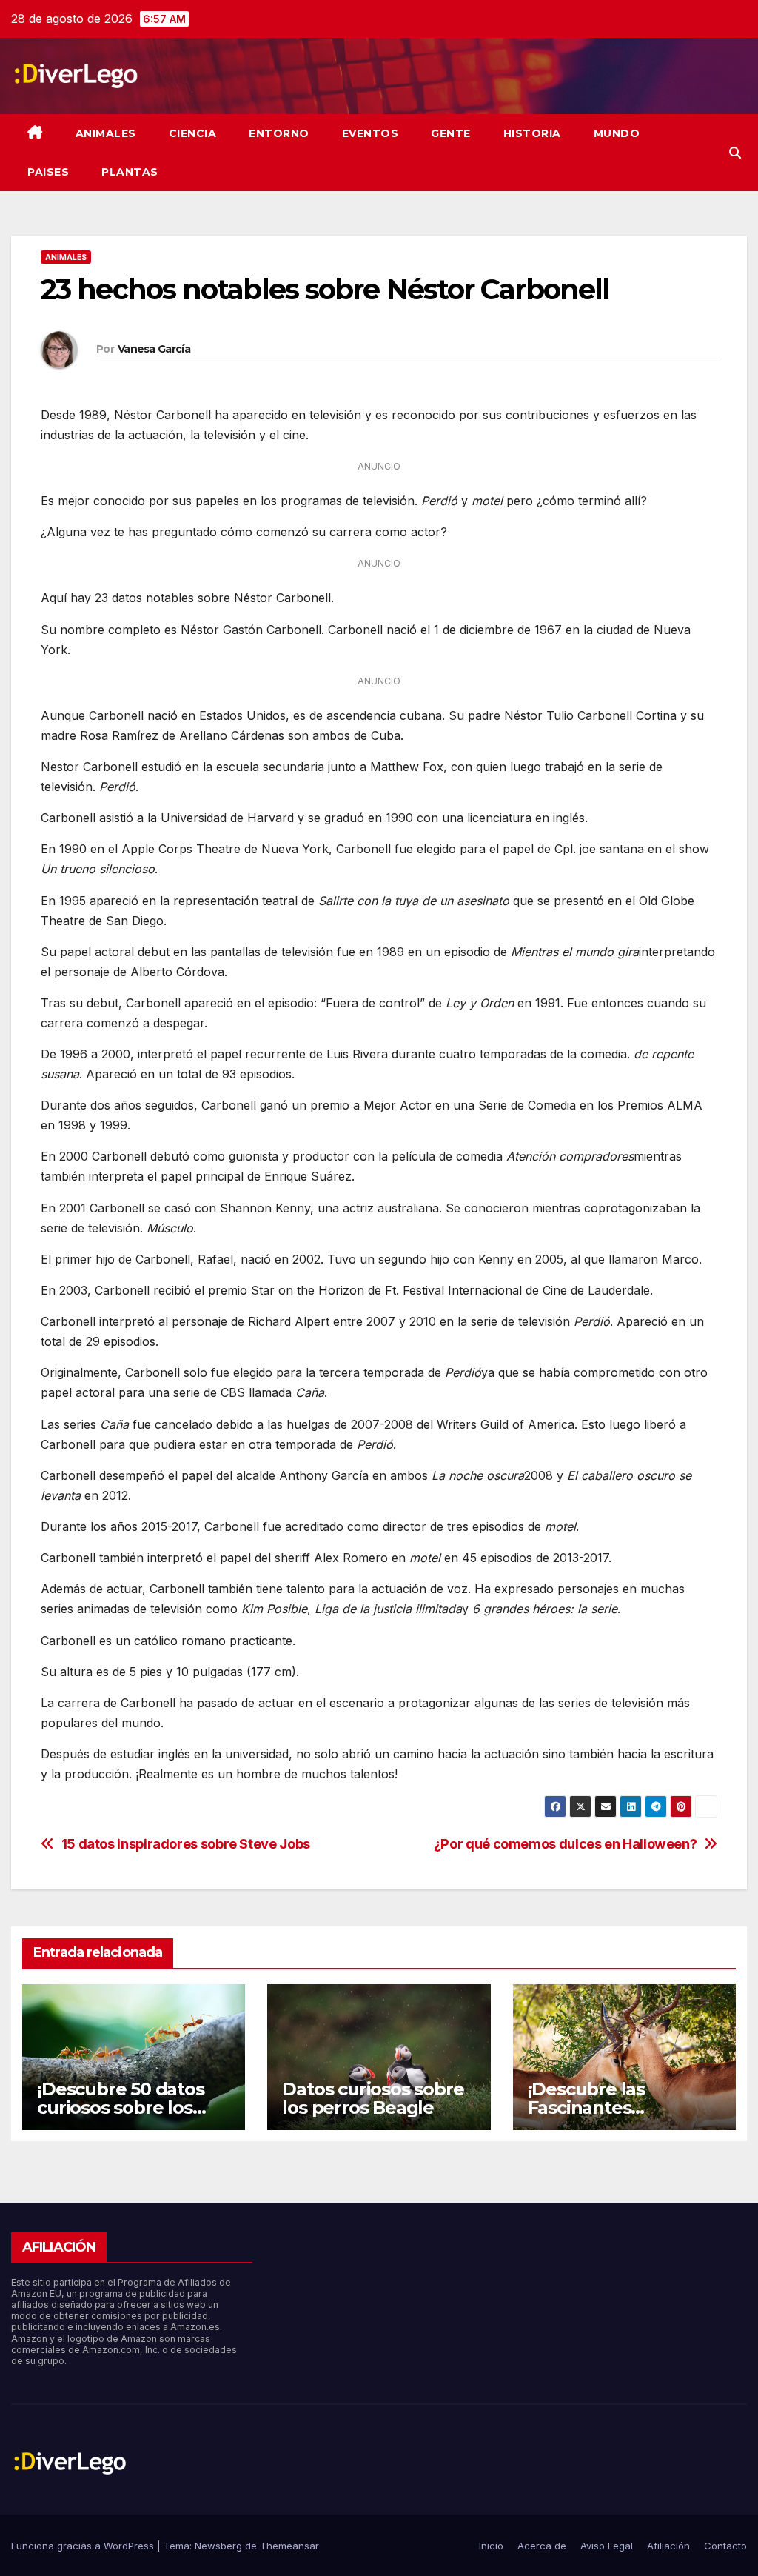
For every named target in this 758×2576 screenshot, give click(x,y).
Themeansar (289, 2546)
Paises (48, 172)
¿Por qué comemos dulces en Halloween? (566, 1844)
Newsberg (218, 2546)
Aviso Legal (607, 2546)
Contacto (725, 2546)
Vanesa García (154, 349)
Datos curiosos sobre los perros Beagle (373, 2098)
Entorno (279, 133)
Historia (532, 133)
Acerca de (542, 2546)
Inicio (491, 2546)
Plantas (130, 172)
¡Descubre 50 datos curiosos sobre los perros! (120, 2108)
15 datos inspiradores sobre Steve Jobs (186, 1844)
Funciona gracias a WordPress (84, 2546)
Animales (106, 133)
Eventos (370, 133)
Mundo (617, 133)
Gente (451, 133)
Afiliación (668, 2546)
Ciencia (193, 133)
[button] (735, 153)
